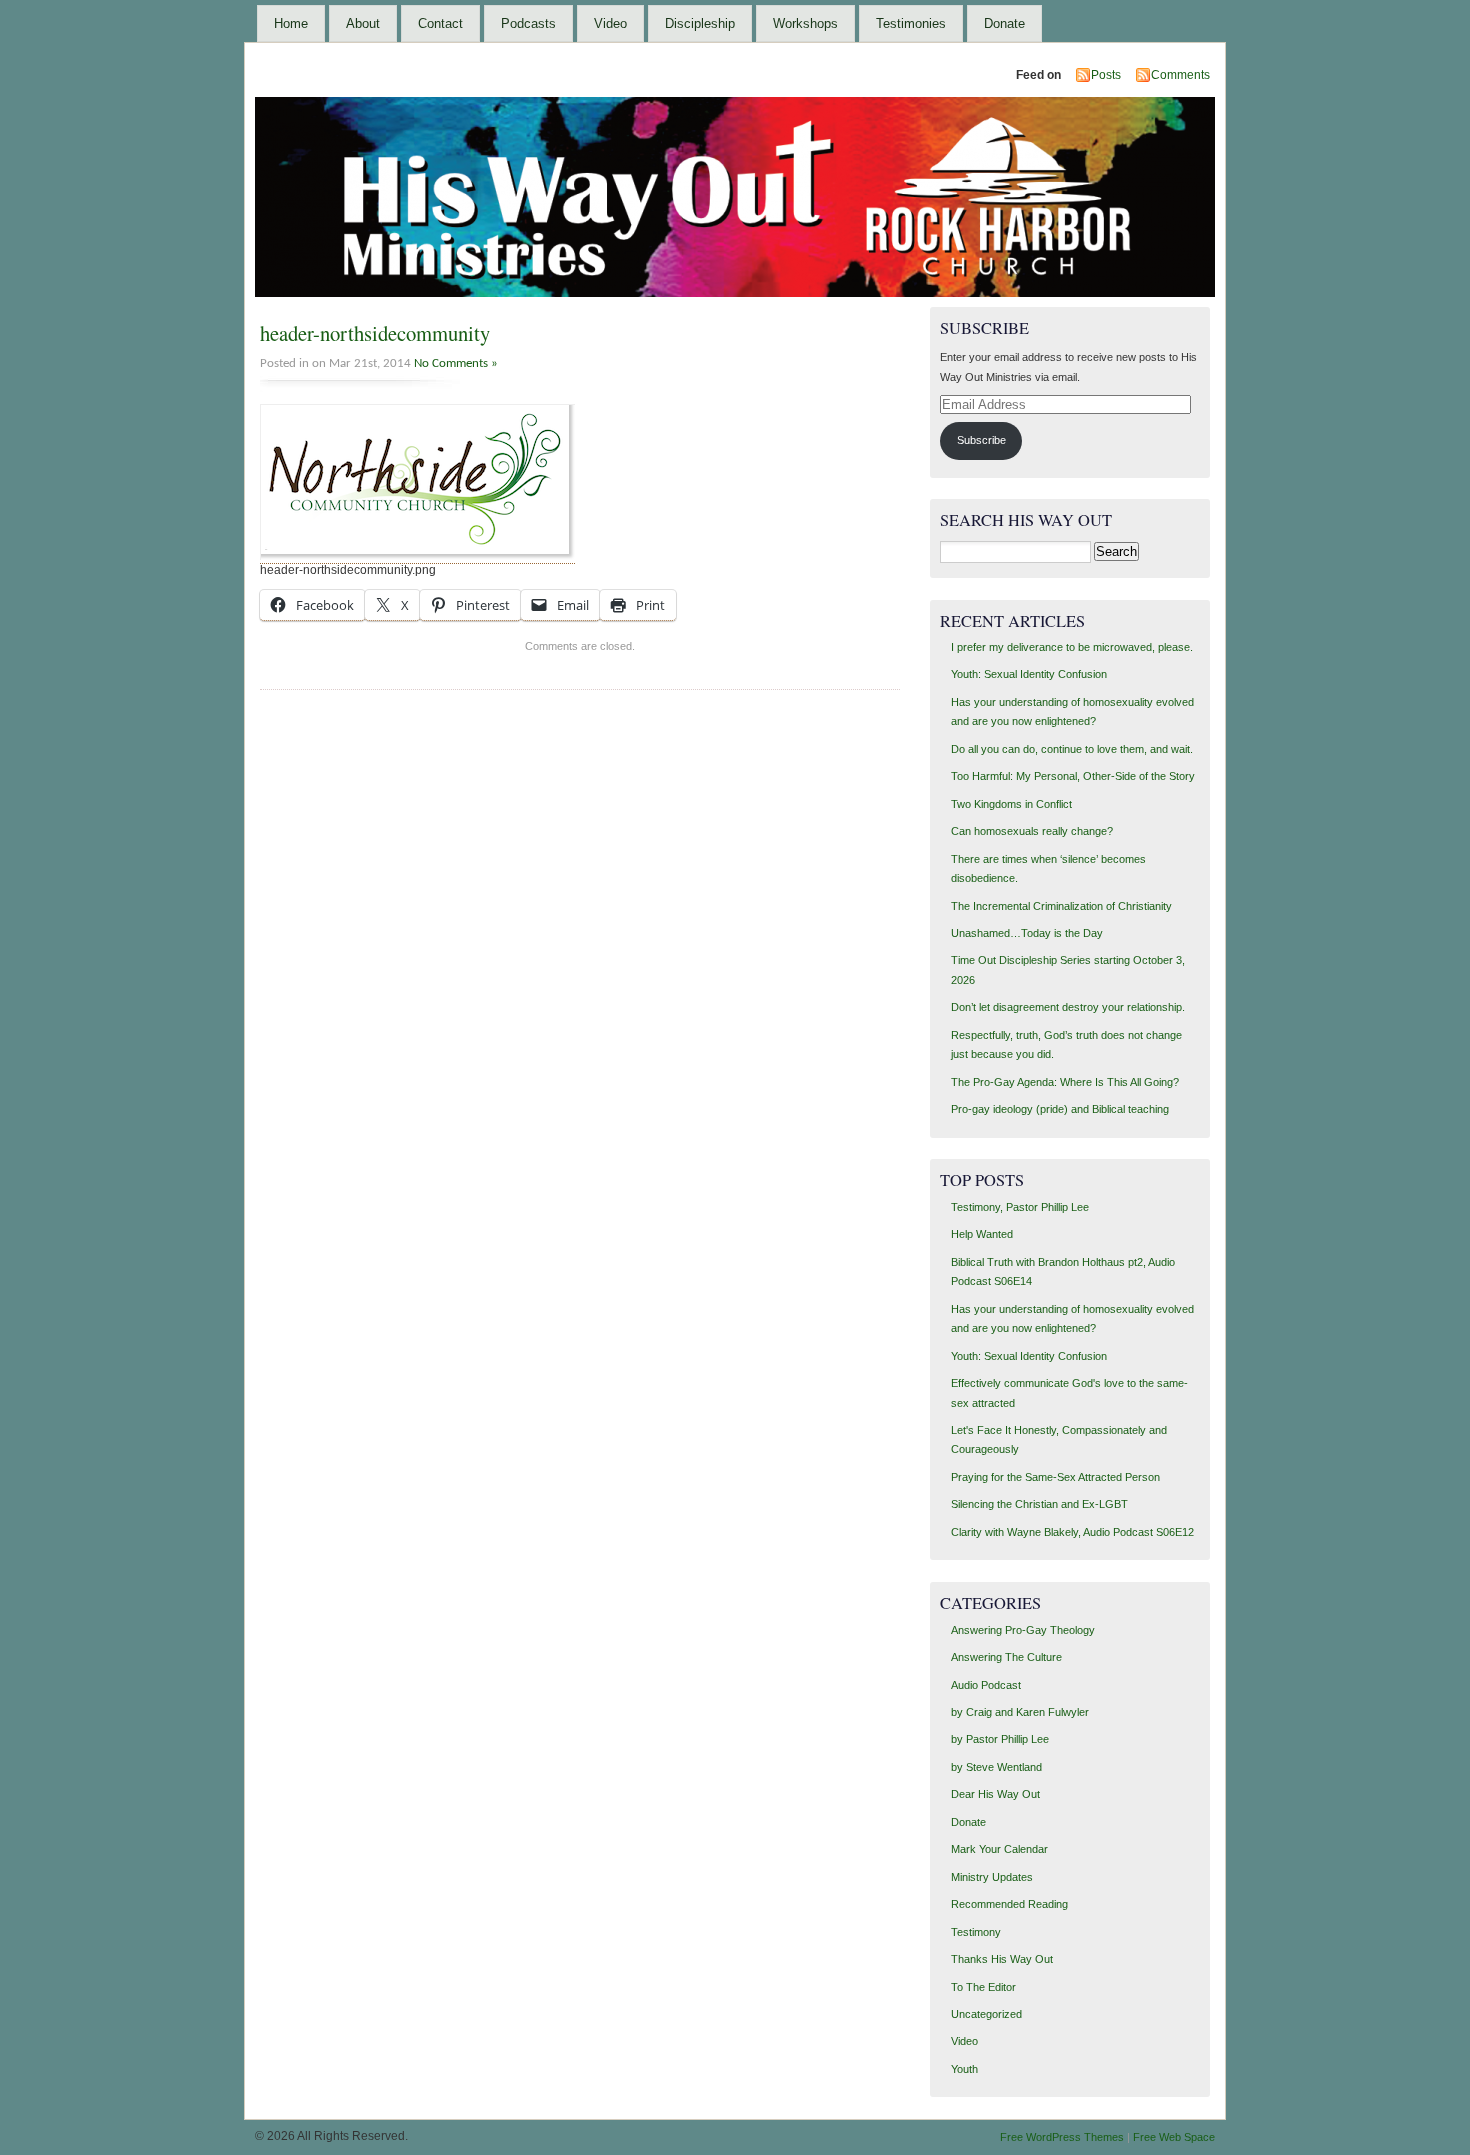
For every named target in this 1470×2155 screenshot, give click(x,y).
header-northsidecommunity (375, 333)
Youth (964, 2069)
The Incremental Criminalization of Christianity (1061, 906)
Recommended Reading (1009, 1904)
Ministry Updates (992, 1877)
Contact (440, 23)
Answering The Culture (1006, 1657)
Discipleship (700, 23)
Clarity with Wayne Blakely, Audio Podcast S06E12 (1072, 1532)
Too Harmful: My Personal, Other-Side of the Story (1073, 776)
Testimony (976, 1932)
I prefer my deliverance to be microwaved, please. (1072, 647)
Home (291, 23)
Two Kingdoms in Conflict (1011, 804)
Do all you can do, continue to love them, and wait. (1072, 749)
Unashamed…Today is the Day (1027, 933)
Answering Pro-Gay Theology (1023, 1630)
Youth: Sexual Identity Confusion (1029, 674)
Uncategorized (986, 2014)
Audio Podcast (986, 1685)
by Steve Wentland (996, 1767)
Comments (1180, 75)
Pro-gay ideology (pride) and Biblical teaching (1060, 1109)
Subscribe (981, 440)
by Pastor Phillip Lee (1000, 1739)
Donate (1004, 23)
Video (610, 23)
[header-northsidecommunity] (417, 556)
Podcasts (528, 23)
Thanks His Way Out (1002, 1959)
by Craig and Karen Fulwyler (1020, 1712)
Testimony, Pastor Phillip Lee (1020, 1207)
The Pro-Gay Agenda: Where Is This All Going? (1065, 1082)
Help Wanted (982, 1234)
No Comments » (456, 363)
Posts (1106, 75)
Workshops (805, 23)
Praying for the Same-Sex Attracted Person (1055, 1477)
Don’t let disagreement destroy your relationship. (1068, 1007)
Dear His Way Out (995, 1794)
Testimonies (911, 23)
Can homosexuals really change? (1032, 831)
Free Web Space (1174, 2137)
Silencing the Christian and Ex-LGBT (1039, 1504)
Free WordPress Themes (1062, 2137)
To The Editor (983, 1987)
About (363, 23)
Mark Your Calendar (999, 1849)
